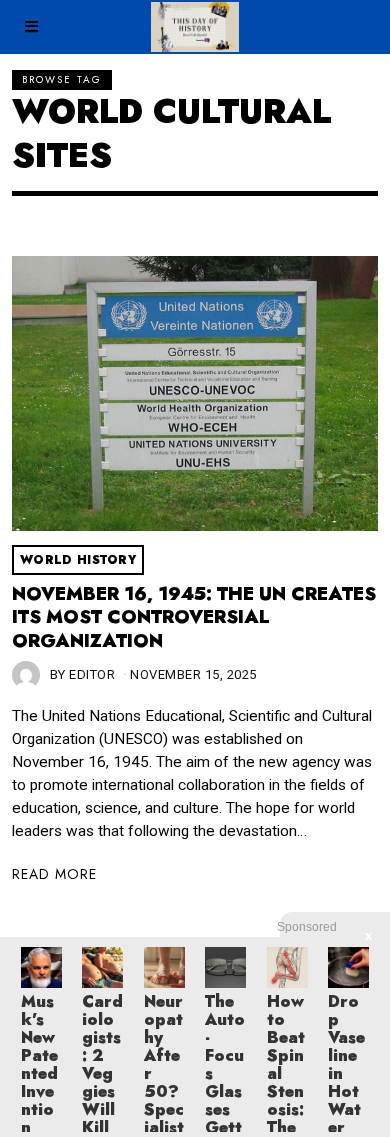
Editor (92, 674)
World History (78, 560)
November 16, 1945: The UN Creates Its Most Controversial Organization (194, 617)
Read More (54, 874)
